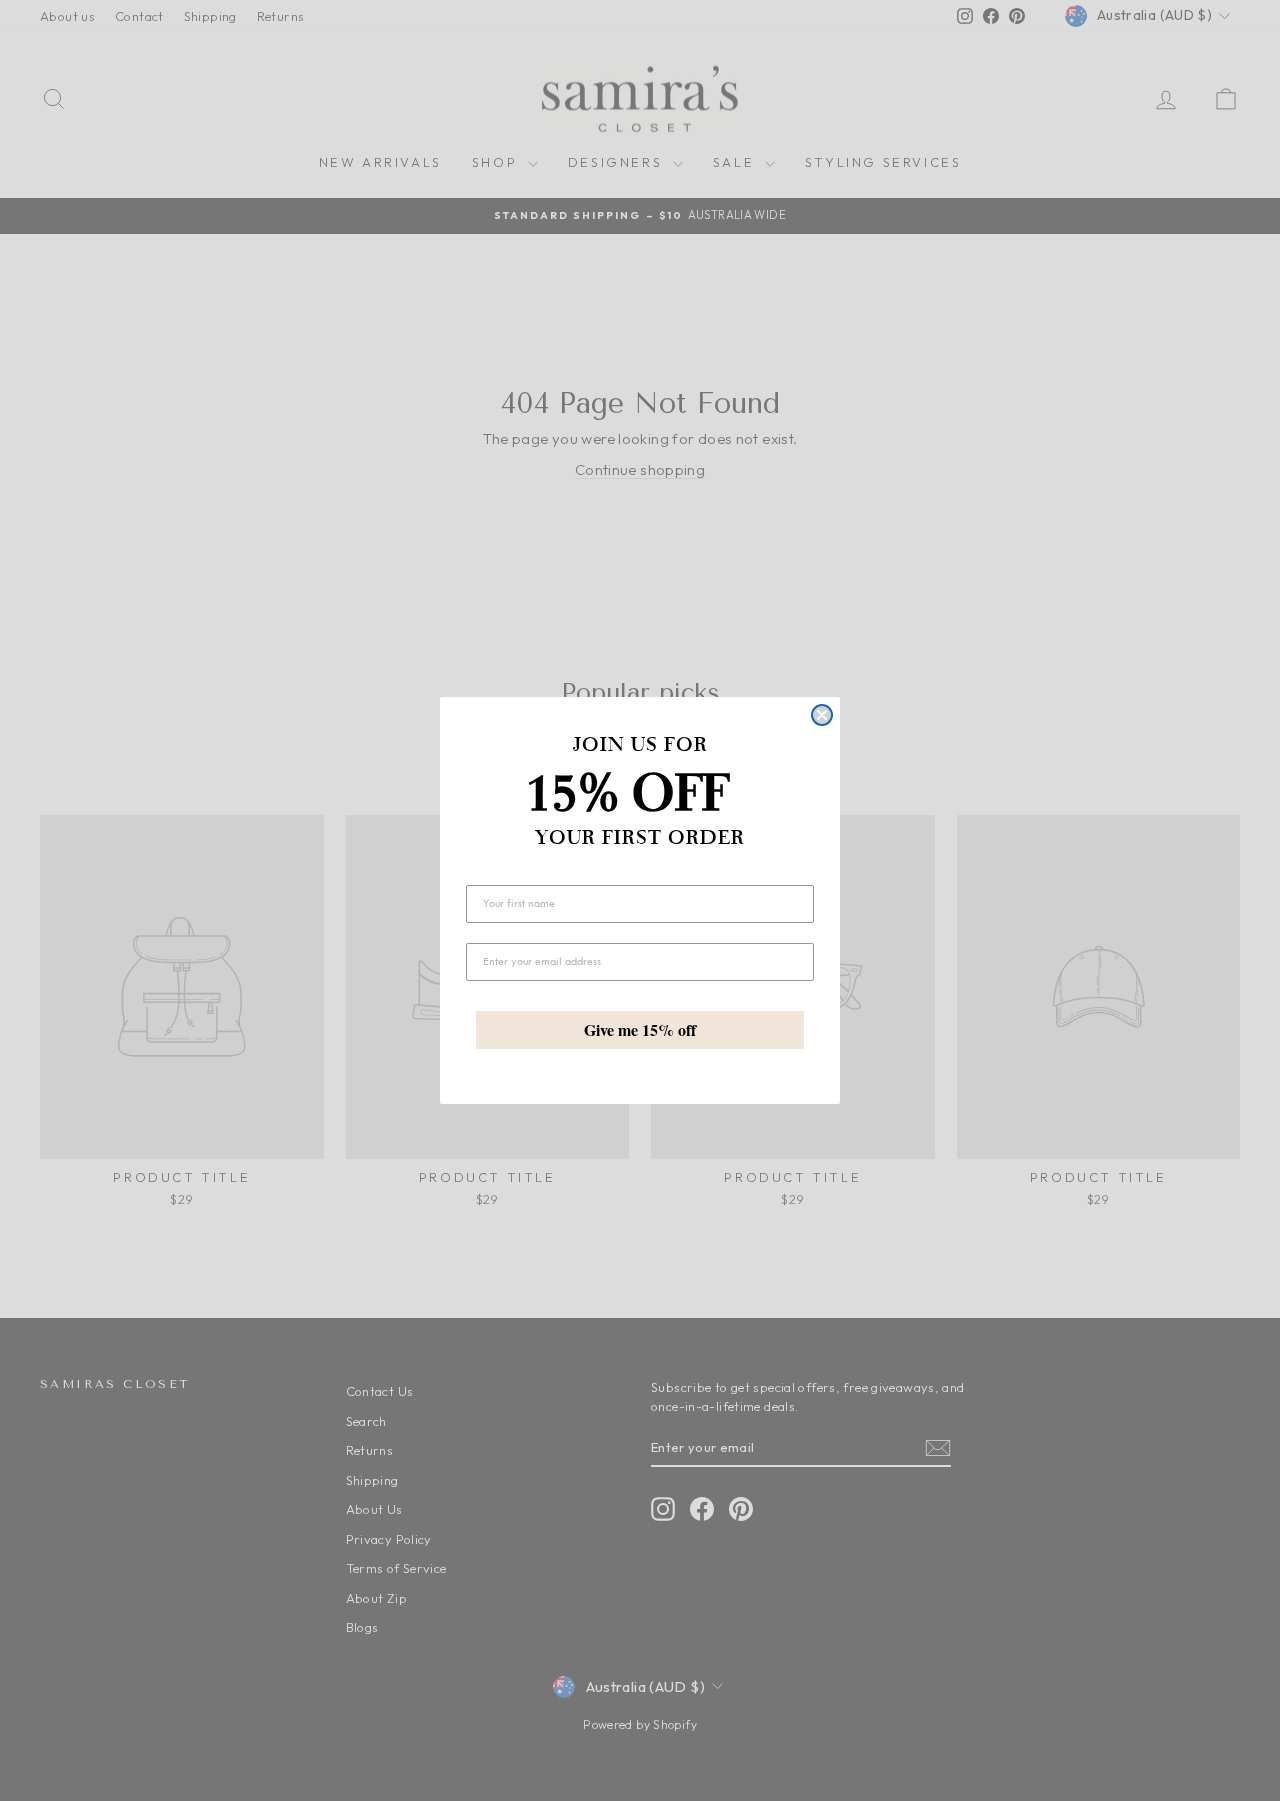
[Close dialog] (822, 715)
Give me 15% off (640, 1029)
